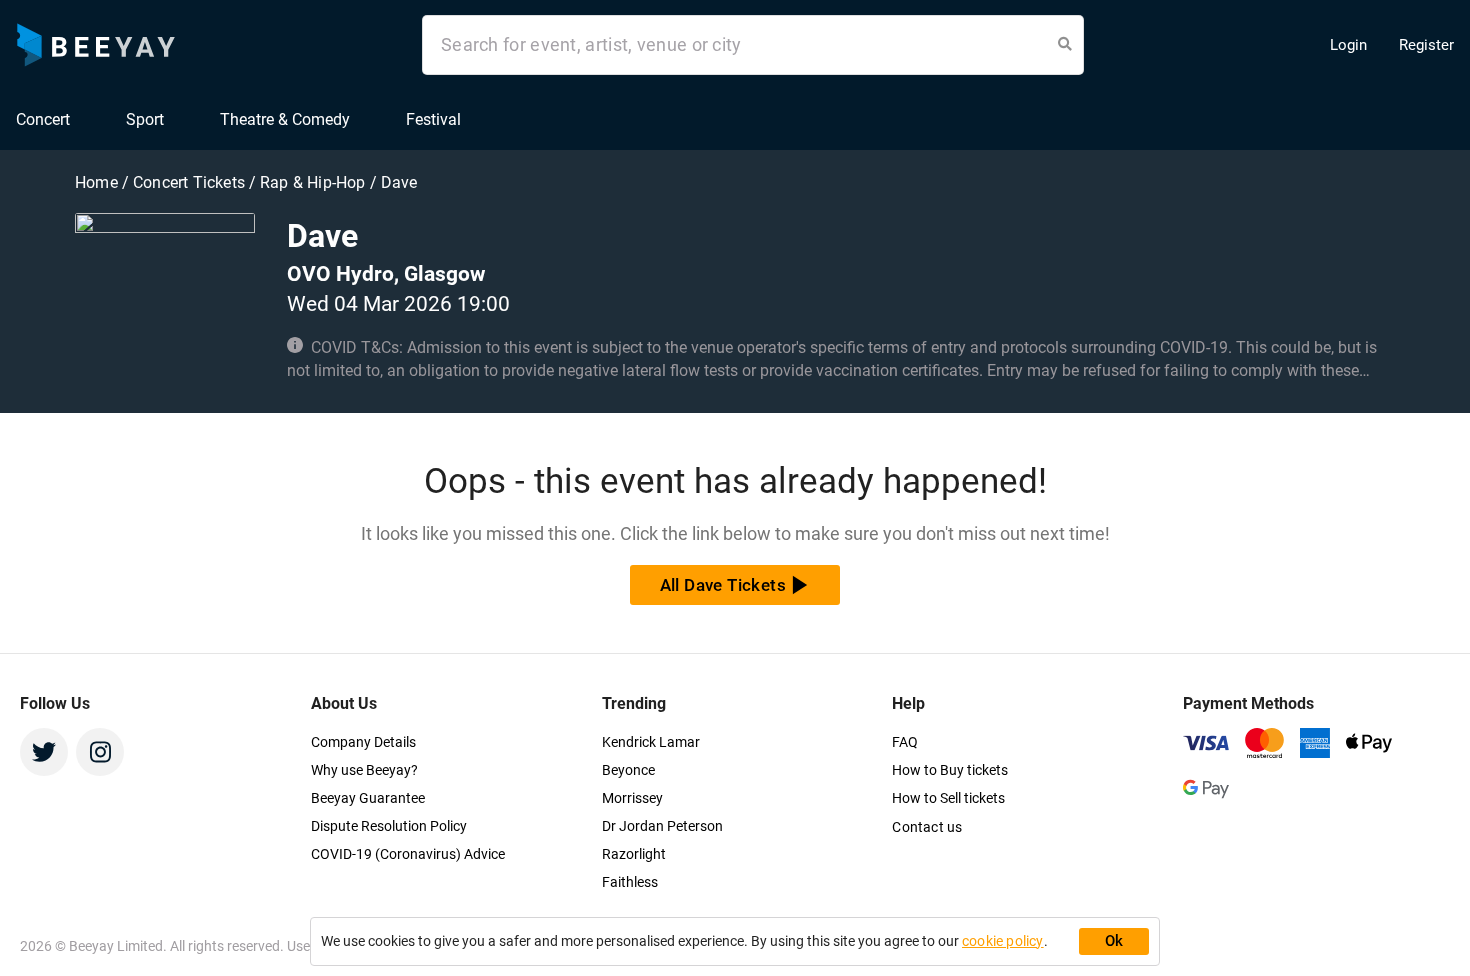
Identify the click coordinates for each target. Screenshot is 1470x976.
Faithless (630, 882)
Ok (1114, 941)
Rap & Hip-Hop (315, 182)
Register (1426, 45)
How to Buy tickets (950, 770)
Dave (399, 182)
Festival (433, 119)
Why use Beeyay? (364, 770)
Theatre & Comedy (285, 119)
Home (98, 182)
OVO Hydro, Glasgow (386, 274)
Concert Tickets (189, 182)
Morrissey (632, 798)
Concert (43, 119)
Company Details (363, 742)
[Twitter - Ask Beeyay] (44, 752)
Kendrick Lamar (651, 742)
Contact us (927, 827)
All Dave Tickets (723, 585)
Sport (145, 119)
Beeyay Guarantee (368, 798)
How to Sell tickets (948, 798)
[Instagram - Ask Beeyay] (100, 752)
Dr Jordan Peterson (662, 826)
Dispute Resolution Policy (389, 826)
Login (1348, 45)
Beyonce (628, 770)
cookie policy (1003, 941)
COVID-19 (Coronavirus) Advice (408, 854)
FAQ (905, 742)
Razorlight (634, 854)
